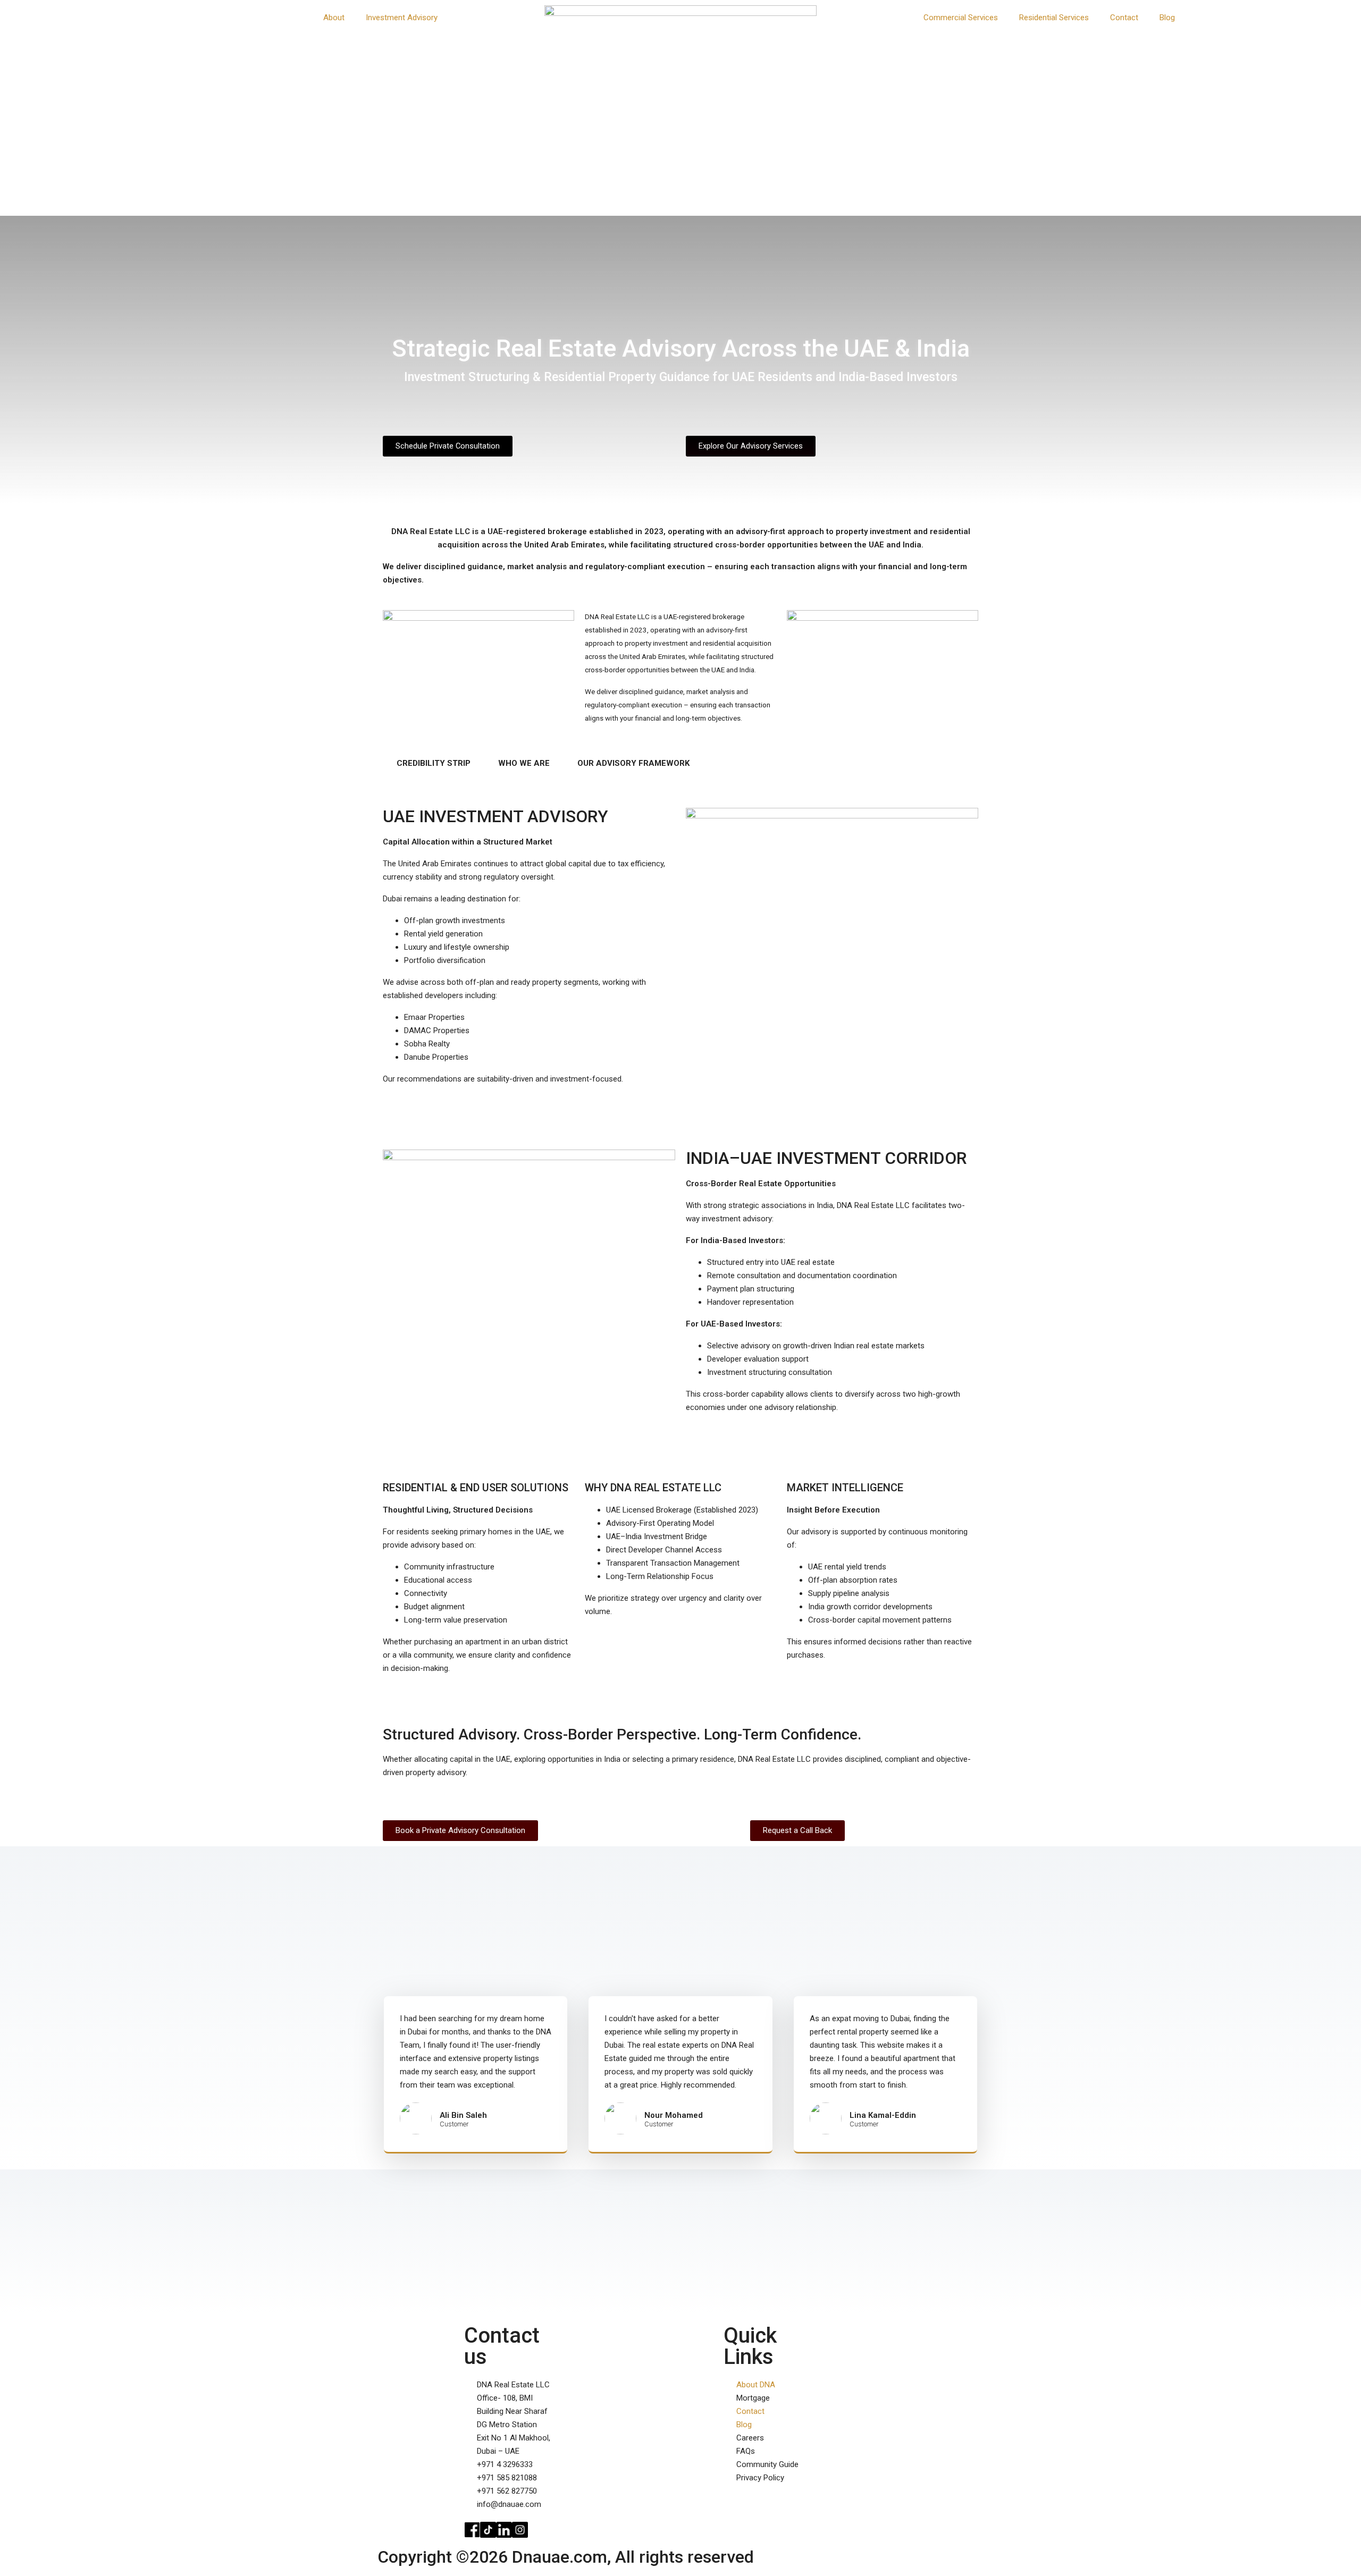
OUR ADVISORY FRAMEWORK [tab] (633, 763)
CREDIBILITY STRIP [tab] (434, 763)
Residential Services (1054, 18)
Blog (1167, 18)
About (334, 18)
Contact (1124, 18)
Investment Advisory (402, 18)
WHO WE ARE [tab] (524, 763)
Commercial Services (961, 18)
